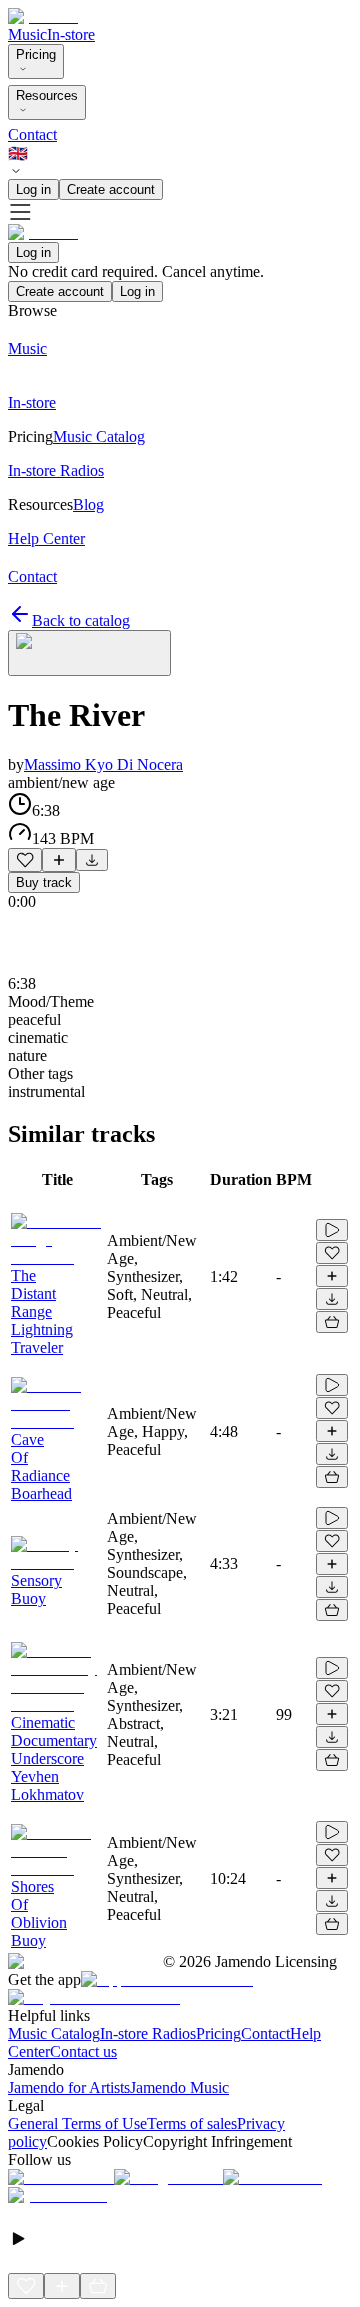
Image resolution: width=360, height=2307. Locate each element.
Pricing (36, 54)
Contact (32, 134)
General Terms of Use (77, 2123)
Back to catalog (81, 620)
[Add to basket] (332, 1322)
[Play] (89, 653)
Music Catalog (54, 2033)
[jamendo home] (43, 16)
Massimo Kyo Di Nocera (103, 764)
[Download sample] (92, 860)
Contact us (83, 2051)
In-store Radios (148, 2033)
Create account (111, 189)
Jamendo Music (179, 2087)
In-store (71, 34)
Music (27, 34)
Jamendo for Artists (69, 2087)
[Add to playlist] (59, 860)
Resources (47, 95)
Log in (33, 189)
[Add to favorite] (25, 860)
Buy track (44, 882)
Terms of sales (192, 2123)
